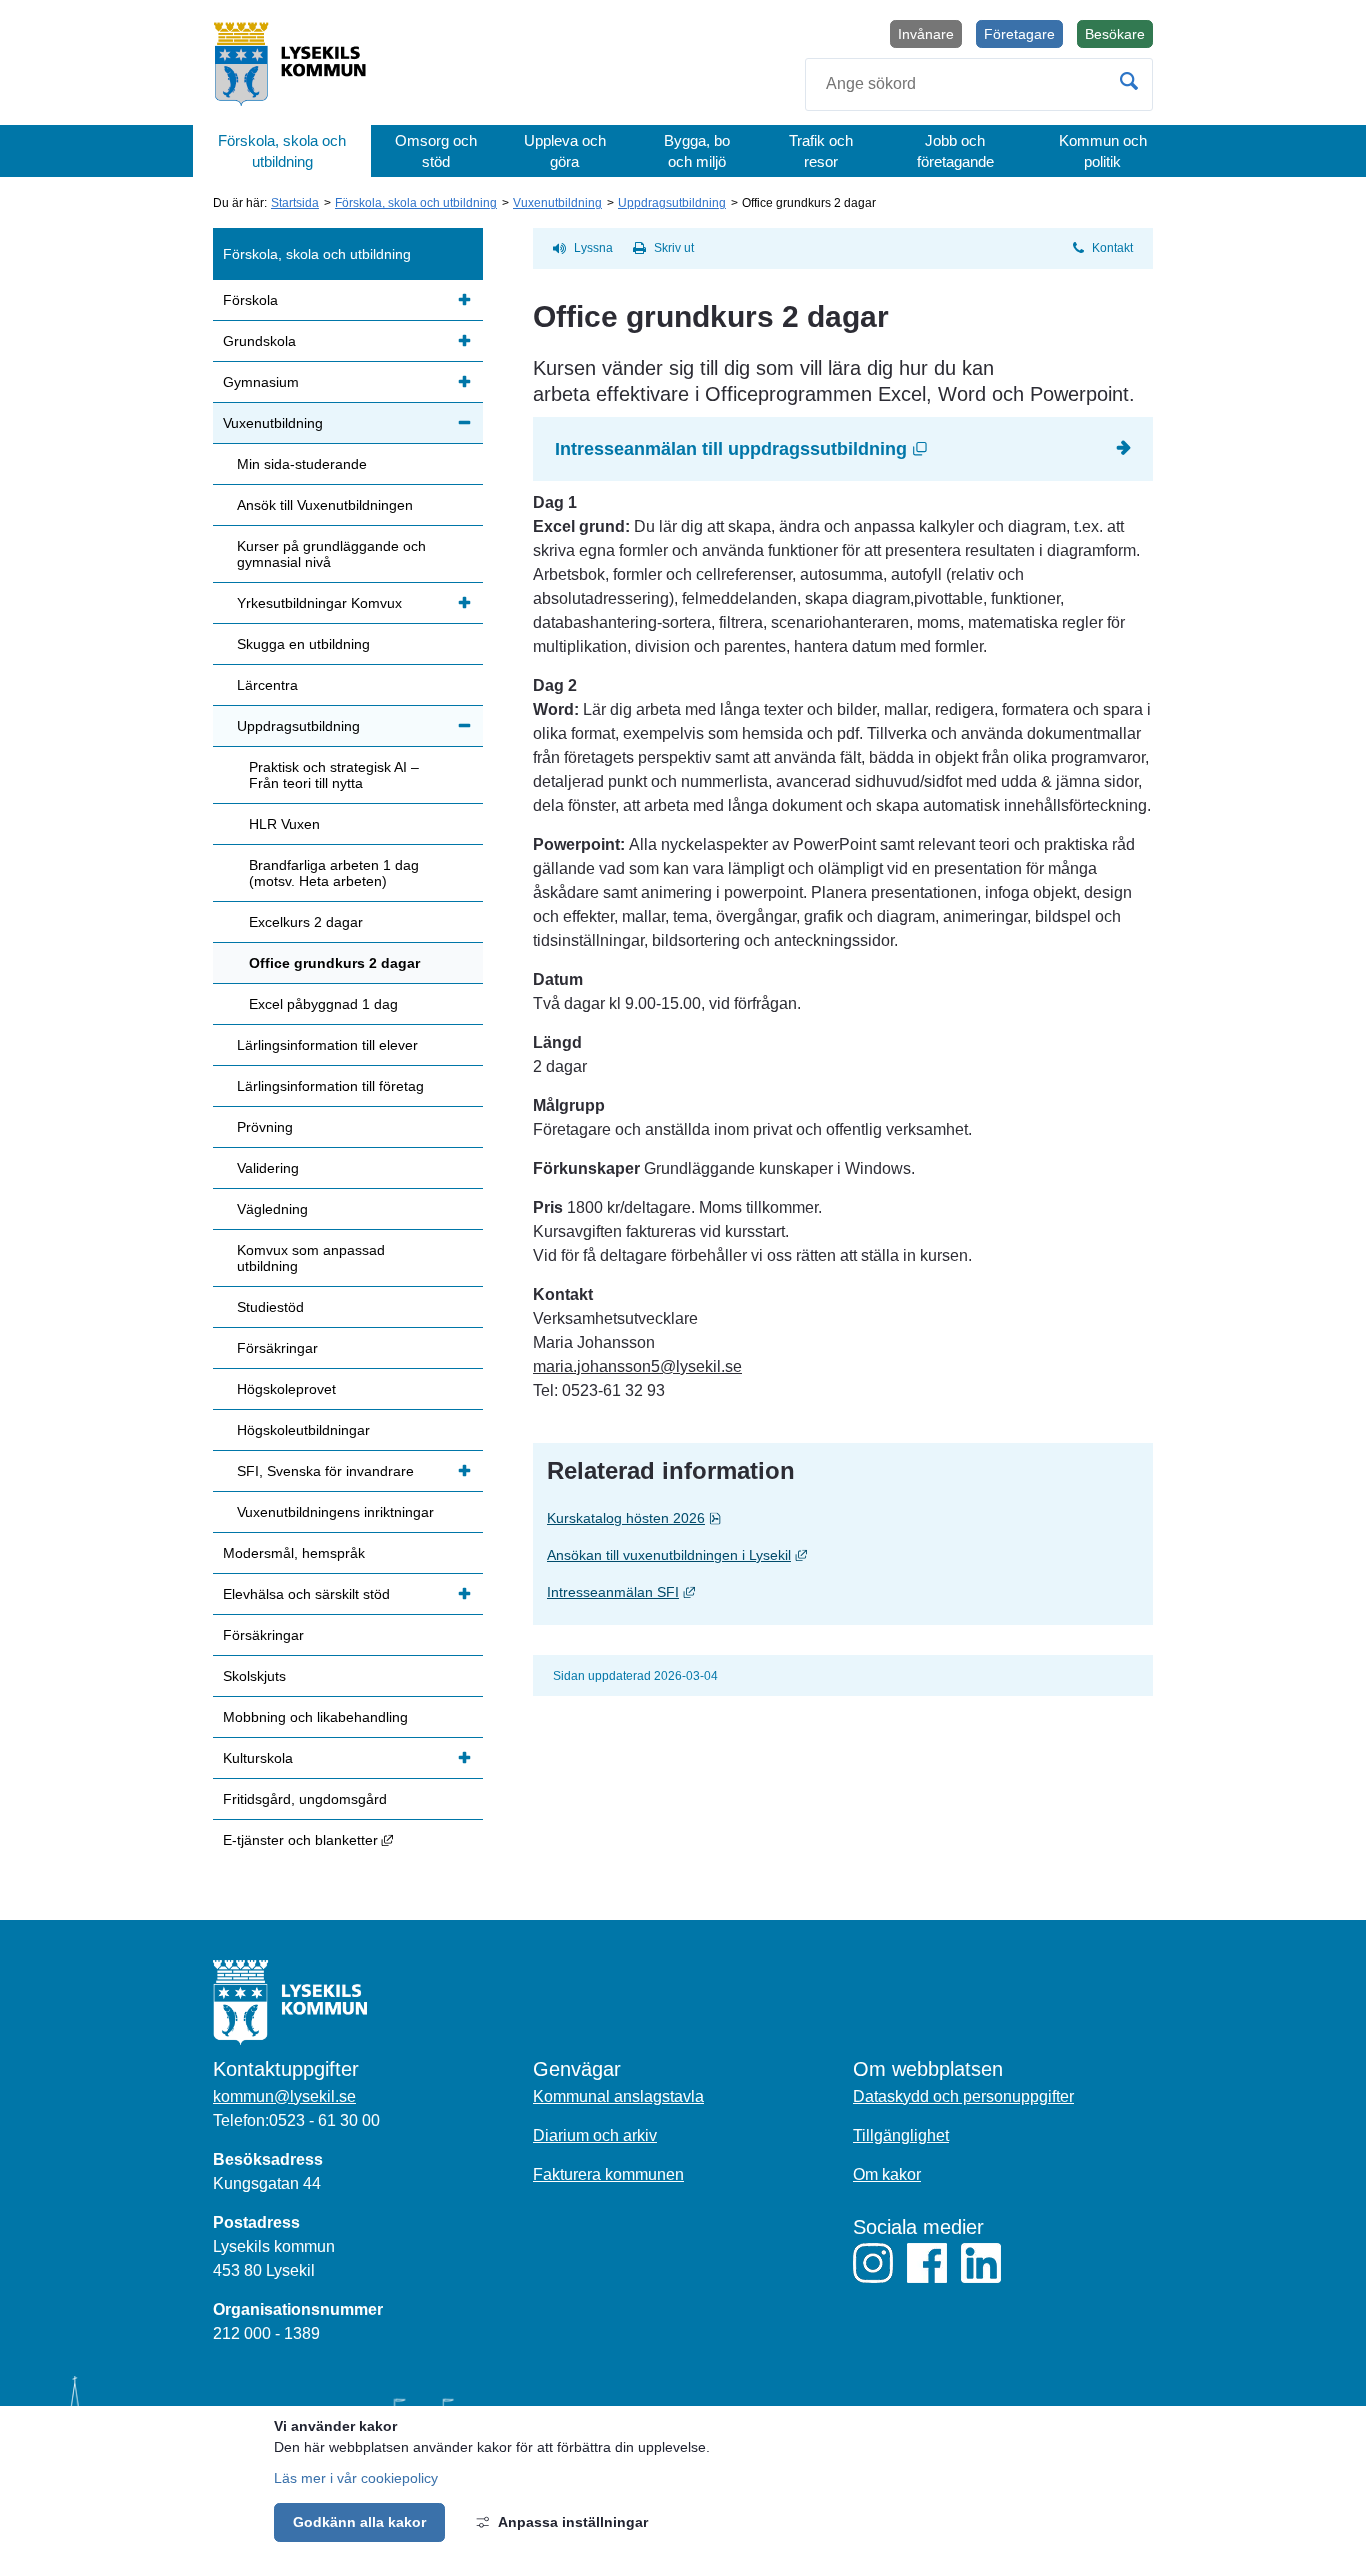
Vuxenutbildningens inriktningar (335, 1512)
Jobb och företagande (955, 151)
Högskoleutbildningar (303, 1430)
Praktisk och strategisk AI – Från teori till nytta (334, 775)
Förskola (250, 300)
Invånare (926, 34)
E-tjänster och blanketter (353, 1839)
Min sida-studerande (302, 464)
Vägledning (272, 1209)
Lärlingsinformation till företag (330, 1086)
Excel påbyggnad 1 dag (323, 1004)
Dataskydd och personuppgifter (963, 2096)
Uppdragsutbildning (672, 203)
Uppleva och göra (565, 151)
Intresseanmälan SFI (770, 1591)
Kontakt (1112, 248)
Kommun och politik (1103, 151)
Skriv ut (674, 248)
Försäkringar (277, 1348)
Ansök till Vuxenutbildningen (325, 505)
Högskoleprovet (286, 1389)
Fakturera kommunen (608, 2174)
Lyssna (593, 248)
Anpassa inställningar (573, 2522)
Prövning (265, 1127)
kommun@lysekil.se (284, 2096)
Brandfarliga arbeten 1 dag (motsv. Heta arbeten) (334, 873)
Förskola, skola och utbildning (282, 151)
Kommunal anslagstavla (618, 2096)
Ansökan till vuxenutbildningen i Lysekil (826, 1554)
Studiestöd (270, 1307)
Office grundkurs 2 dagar (334, 963)
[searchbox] (979, 84)
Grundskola (259, 341)
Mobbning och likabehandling (315, 1717)
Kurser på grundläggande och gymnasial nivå (331, 554)
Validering (268, 1168)
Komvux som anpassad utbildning (311, 1258)
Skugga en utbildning (303, 644)
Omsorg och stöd (436, 151)
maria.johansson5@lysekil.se (637, 1366)
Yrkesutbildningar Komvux (319, 603)
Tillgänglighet (901, 2135)
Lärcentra (267, 685)
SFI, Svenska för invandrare (325, 1471)
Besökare (1119, 37)
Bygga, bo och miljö (697, 151)
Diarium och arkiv (595, 2135)
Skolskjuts (254, 1676)
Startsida (295, 203)
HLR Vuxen (284, 824)
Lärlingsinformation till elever (327, 1045)
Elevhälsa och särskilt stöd (306, 1594)
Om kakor (887, 2174)
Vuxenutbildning (557, 203)
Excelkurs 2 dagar (306, 922)
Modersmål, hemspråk (294, 1553)
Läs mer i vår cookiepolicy (356, 2478)
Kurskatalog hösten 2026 (672, 1517)
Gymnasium (261, 382)
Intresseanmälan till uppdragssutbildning (833, 448)
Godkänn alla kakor (359, 2522)
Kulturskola (258, 1758)
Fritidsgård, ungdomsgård (305, 1799)
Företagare (1019, 34)
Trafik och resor (821, 151)
